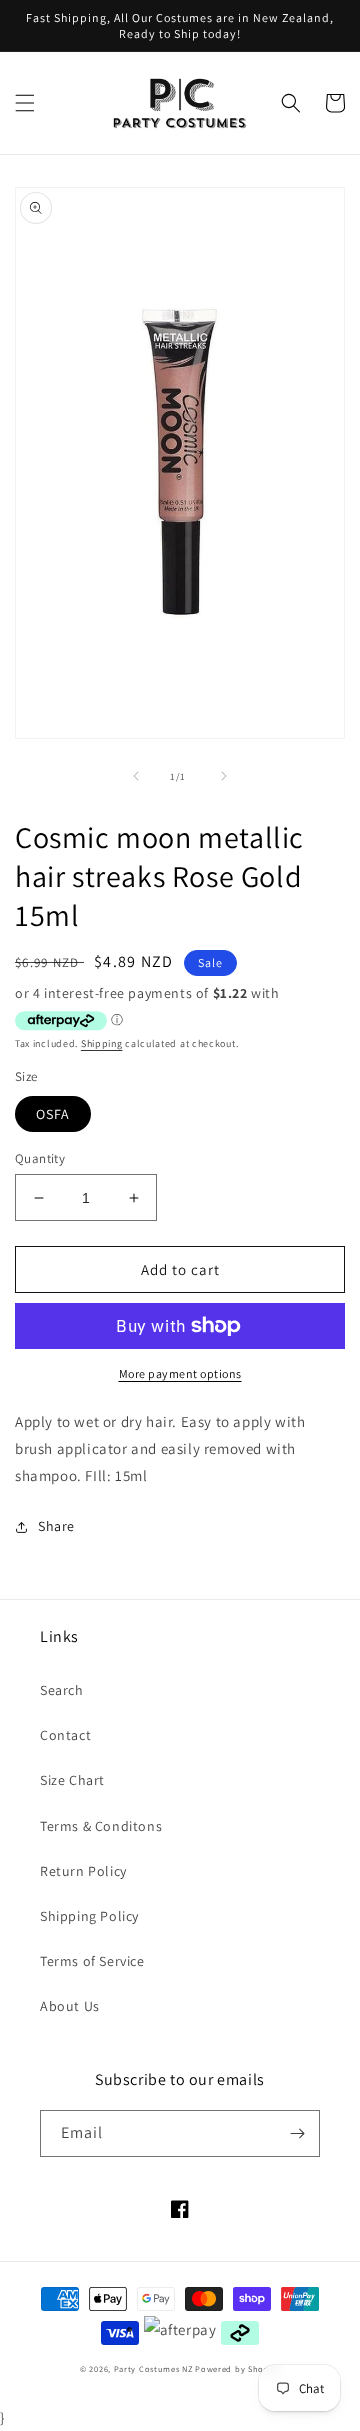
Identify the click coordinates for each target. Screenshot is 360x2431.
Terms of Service (92, 1961)
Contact (65, 1735)
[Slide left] (136, 776)
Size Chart (72, 1780)
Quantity (40, 1158)
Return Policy (83, 1871)
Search (62, 1690)
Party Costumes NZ (153, 2368)
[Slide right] (224, 776)
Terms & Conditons (101, 1826)
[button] (25, 103)
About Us (70, 2006)
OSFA (53, 1114)
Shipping (102, 1043)
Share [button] (56, 1526)
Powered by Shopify (237, 2368)
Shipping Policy (89, 1916)
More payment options (180, 1373)
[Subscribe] (297, 2133)
